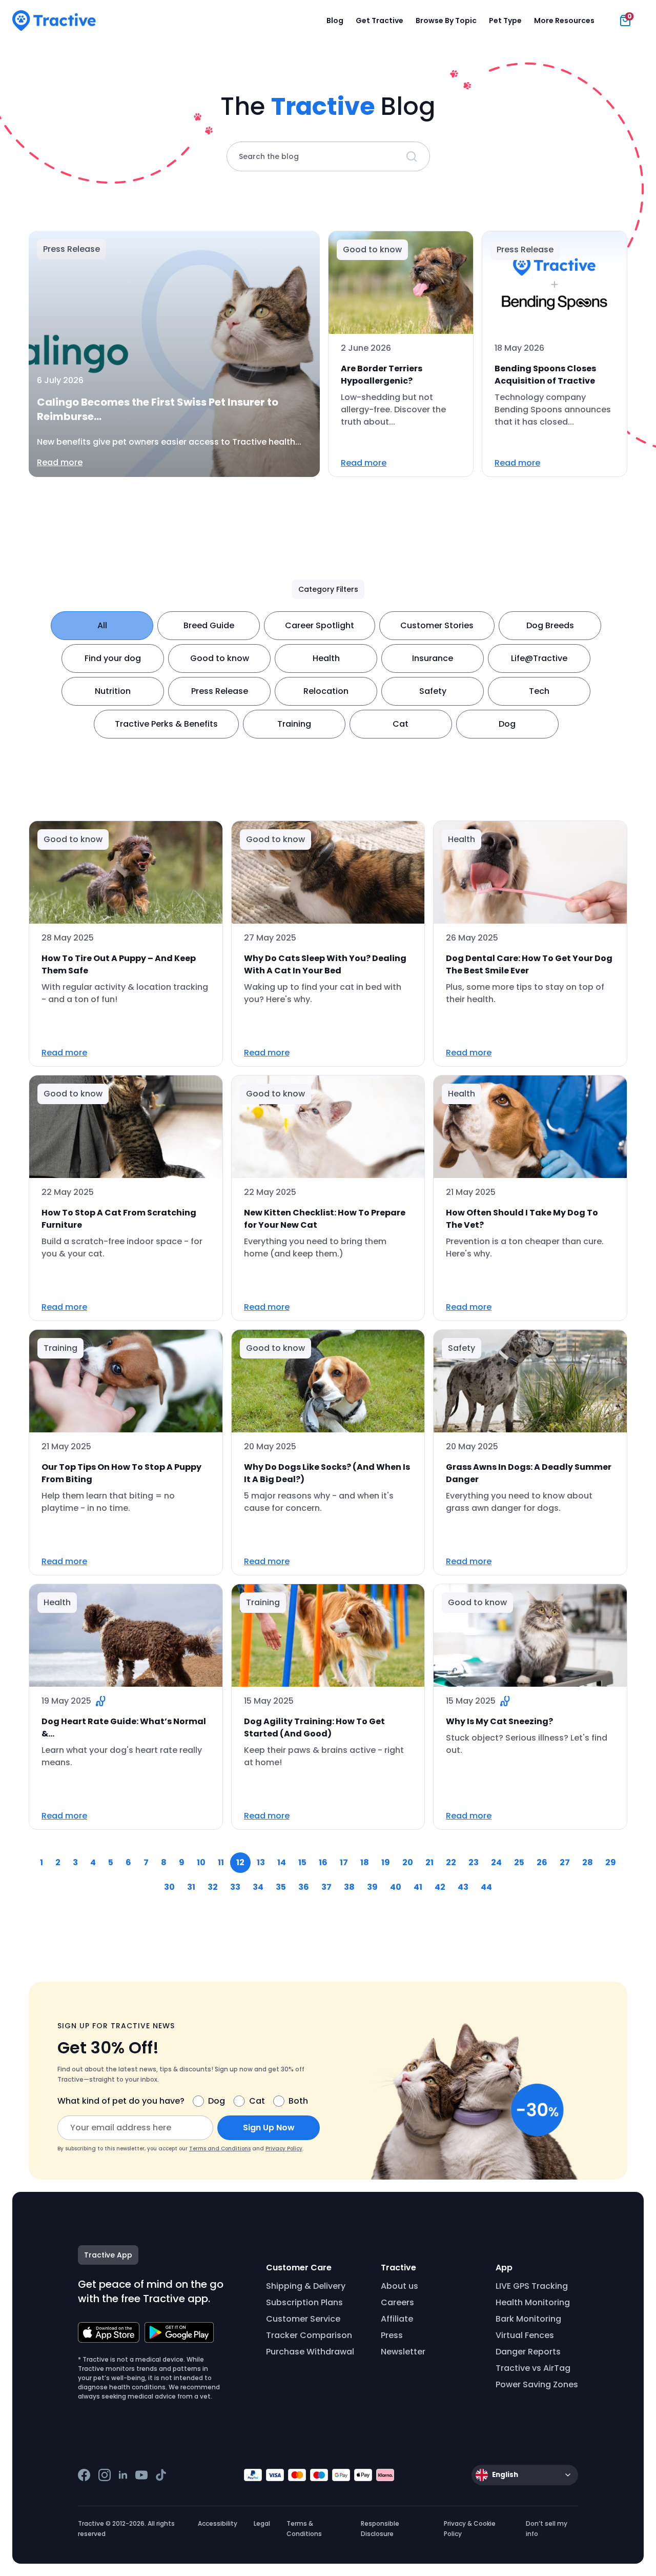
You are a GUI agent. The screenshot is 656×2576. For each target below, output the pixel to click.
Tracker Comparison (309, 2335)
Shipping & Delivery (306, 2286)
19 (386, 1862)
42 (440, 1887)
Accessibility (218, 2523)
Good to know (220, 658)
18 (365, 1862)
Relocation (326, 691)
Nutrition (113, 691)
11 (221, 1862)
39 (372, 1887)
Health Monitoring (533, 2302)
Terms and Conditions (220, 2149)
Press (392, 2335)
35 (281, 1887)
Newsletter (403, 2352)
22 (451, 1862)
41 (418, 1887)
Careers (397, 2302)
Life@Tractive (539, 658)
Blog (335, 21)
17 (344, 1862)
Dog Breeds (550, 625)
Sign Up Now (269, 2128)
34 (258, 1887)
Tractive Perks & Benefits (166, 724)
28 (588, 1862)
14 (282, 1862)
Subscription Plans (304, 2302)
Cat (401, 724)
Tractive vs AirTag (533, 2368)
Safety (433, 691)
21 (429, 1862)
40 (396, 1887)
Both (298, 2101)
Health (326, 658)
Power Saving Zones (537, 2384)
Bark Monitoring (528, 2319)
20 (408, 1862)
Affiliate (397, 2319)
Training (294, 724)
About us (399, 2286)
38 (349, 1887)
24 (496, 1862)
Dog (507, 724)
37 (326, 1887)
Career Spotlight (320, 625)
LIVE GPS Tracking (532, 2286)
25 (519, 1862)
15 (302, 1862)
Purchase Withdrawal (310, 2352)
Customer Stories (437, 625)
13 (261, 1862)
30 (169, 1887)
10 (201, 1862)
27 (565, 1862)
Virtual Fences (525, 2335)
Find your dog (113, 658)
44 (486, 1887)
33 (235, 1887)
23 (474, 1862)
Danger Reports (528, 2352)
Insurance (433, 658)
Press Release (220, 691)
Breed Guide (209, 625)
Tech (539, 691)
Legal (262, 2523)
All (102, 625)
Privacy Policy (284, 2149)
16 (323, 1862)
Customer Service (303, 2319)
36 (304, 1887)
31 (191, 1887)
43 (463, 1887)
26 (542, 1862)
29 (611, 1862)
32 (213, 1887)
